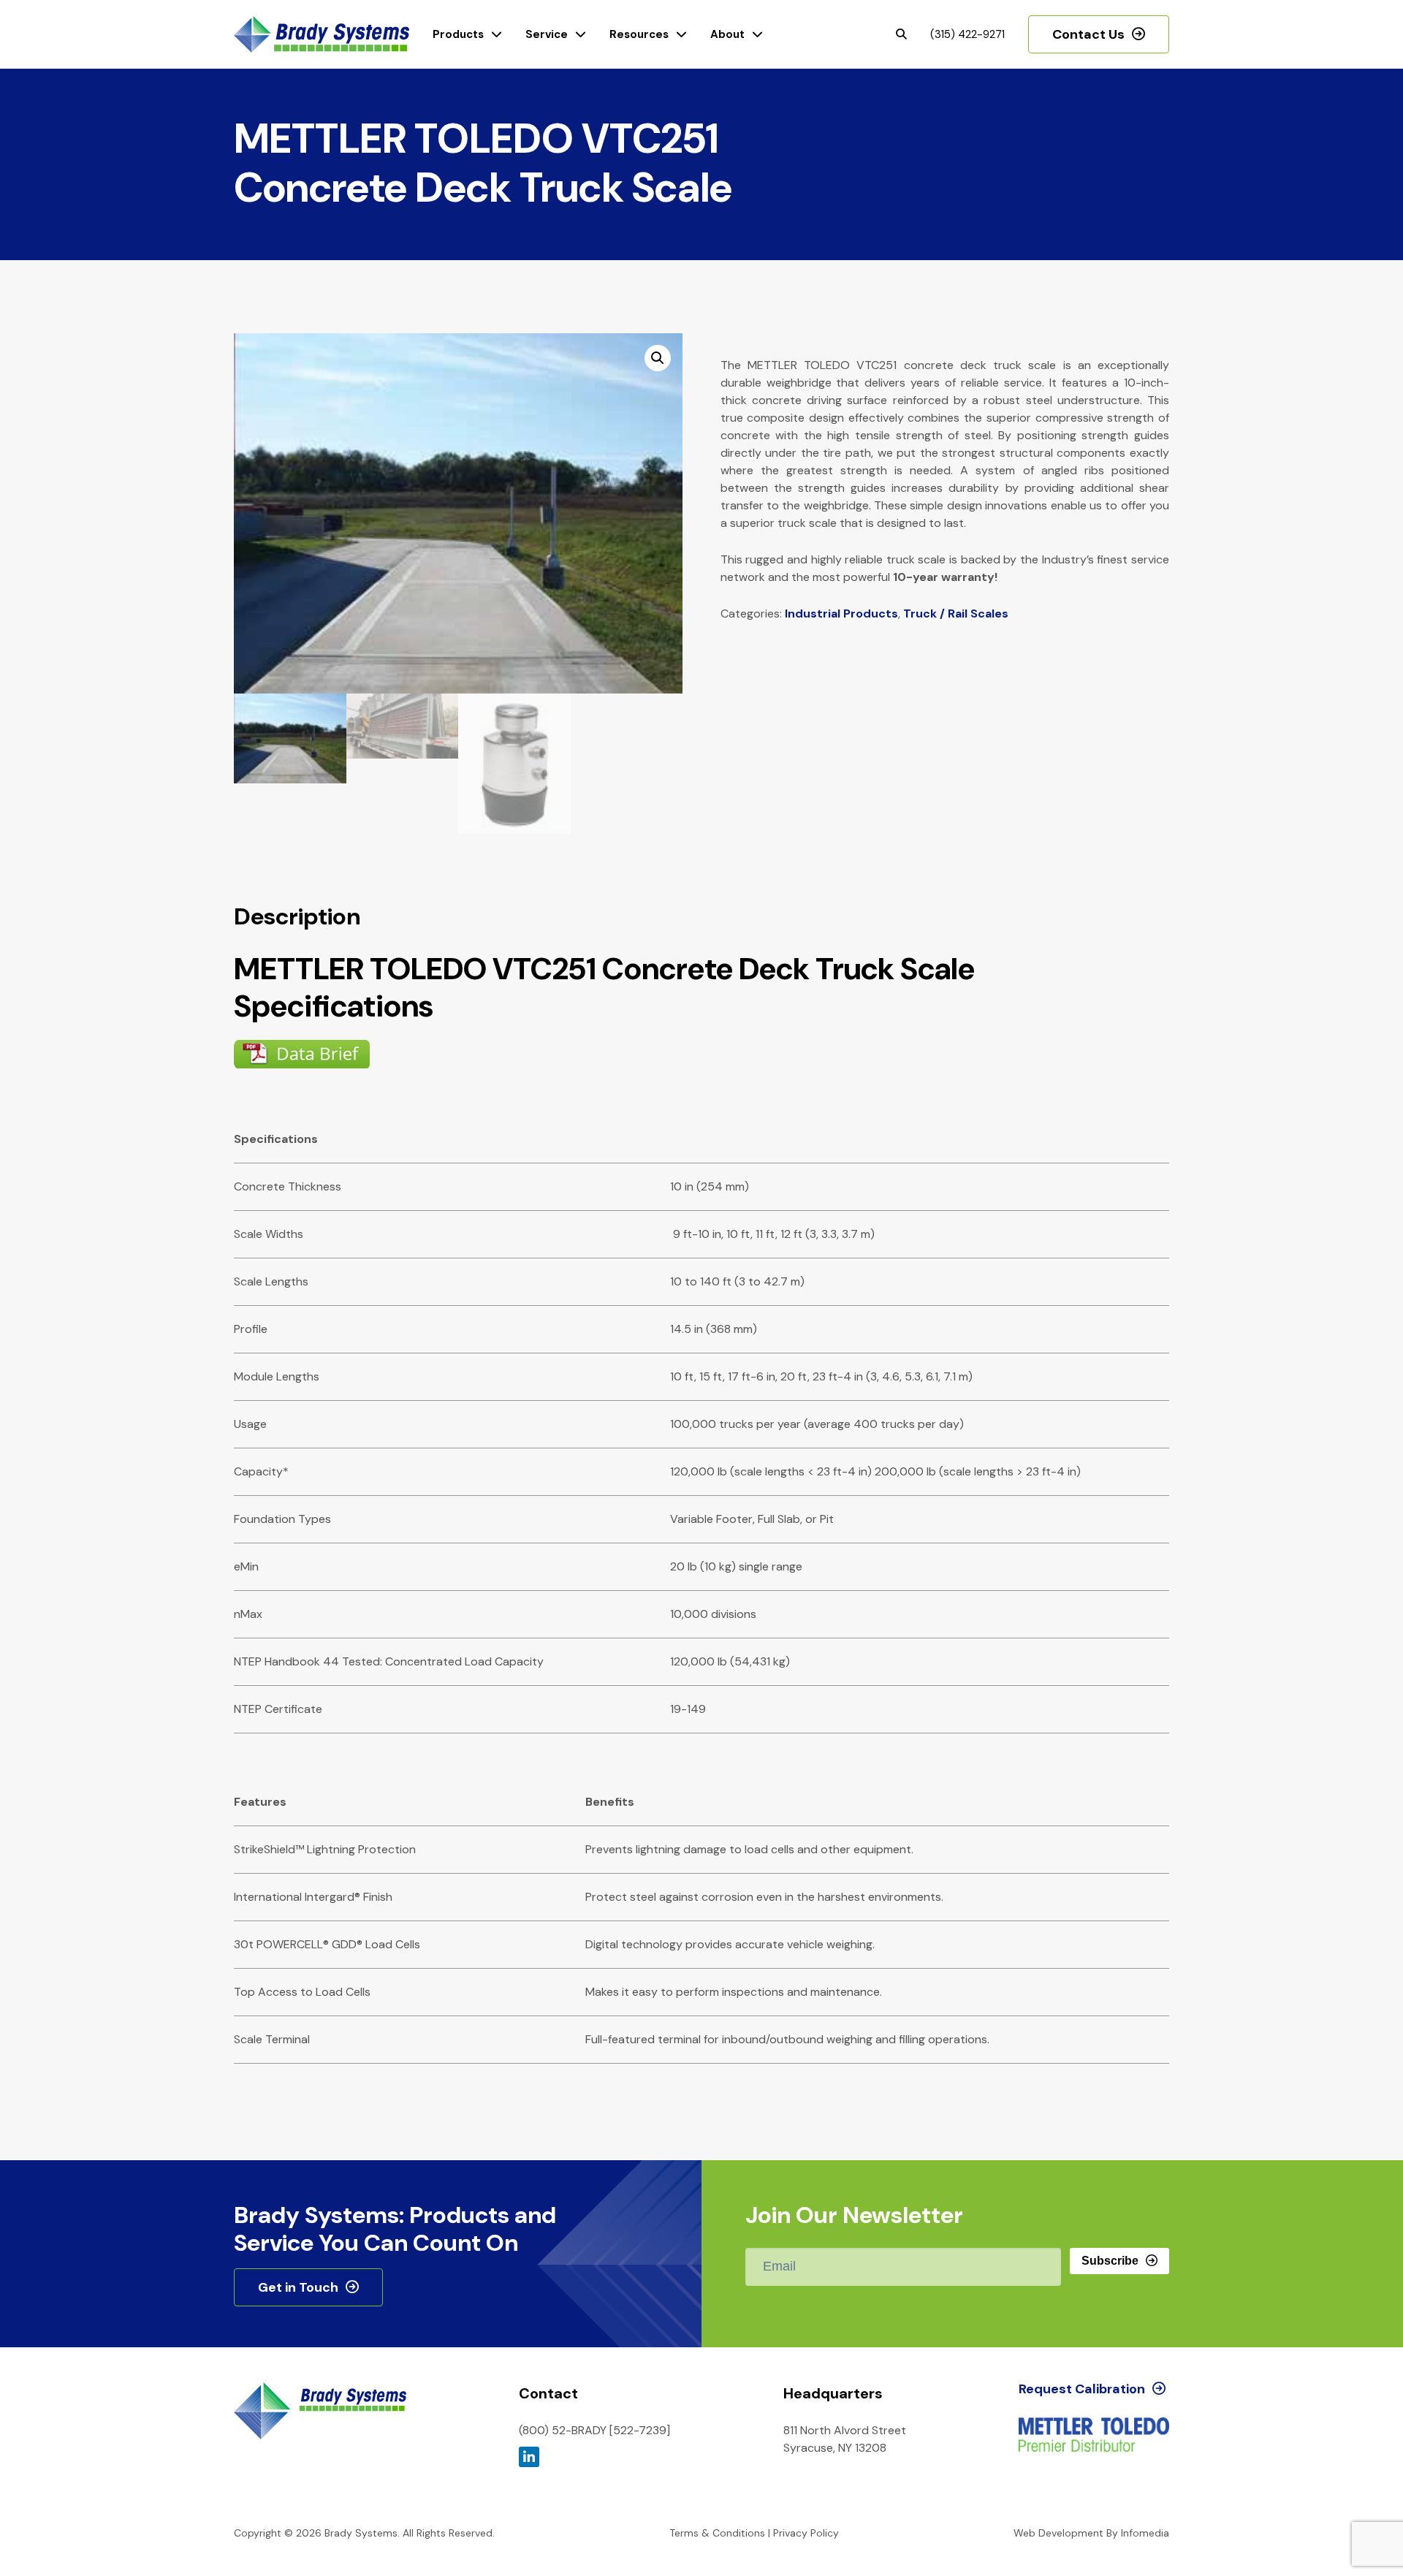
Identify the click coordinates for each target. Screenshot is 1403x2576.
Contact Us (1088, 34)
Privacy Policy (806, 2533)
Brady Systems (322, 35)
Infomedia (1145, 2533)
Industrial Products (841, 613)
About (727, 34)
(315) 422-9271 (967, 34)
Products (458, 34)
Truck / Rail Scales (956, 613)
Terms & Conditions (717, 2533)
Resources (639, 34)
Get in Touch (298, 2287)
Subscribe (1110, 2261)
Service (547, 34)
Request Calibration (1082, 2389)
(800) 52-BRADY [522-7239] (594, 2430)
